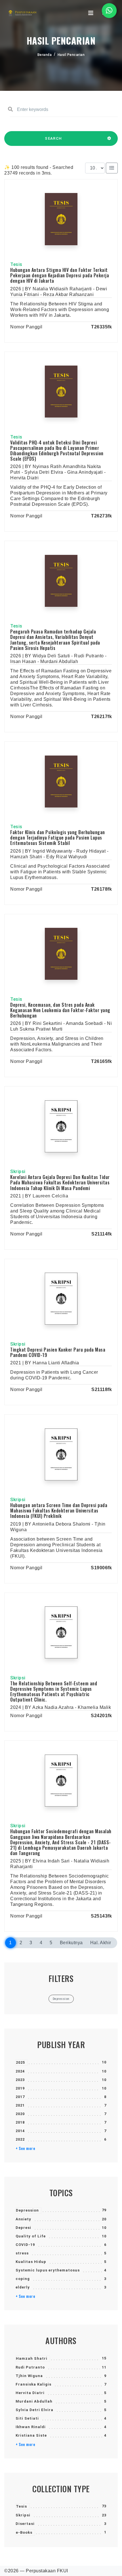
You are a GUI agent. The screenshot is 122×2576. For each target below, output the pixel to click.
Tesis (21, 2506)
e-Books (24, 2532)
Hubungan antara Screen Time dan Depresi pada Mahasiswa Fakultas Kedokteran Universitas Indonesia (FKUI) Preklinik (59, 1511)
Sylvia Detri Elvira (34, 2410)
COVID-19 (25, 2245)
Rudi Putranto (30, 2367)
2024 (20, 2071)
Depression (27, 2210)
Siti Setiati (27, 2418)
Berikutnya (71, 1943)
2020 (20, 2114)
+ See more (25, 2148)
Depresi (23, 2228)
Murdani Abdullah (34, 2401)
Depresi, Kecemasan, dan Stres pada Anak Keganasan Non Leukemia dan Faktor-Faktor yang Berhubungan (60, 1010)
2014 (20, 2131)
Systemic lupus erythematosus (48, 2270)
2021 (20, 2105)
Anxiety (23, 2219)
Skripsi (23, 2515)
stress (22, 2253)
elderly (23, 2287)
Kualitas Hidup (31, 2262)
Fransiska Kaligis (33, 2384)
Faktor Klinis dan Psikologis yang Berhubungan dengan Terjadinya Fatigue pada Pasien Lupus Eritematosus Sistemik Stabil (58, 838)
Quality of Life (31, 2236)
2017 (20, 2097)
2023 (20, 2080)
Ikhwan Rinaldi (31, 2427)
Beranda (45, 55)
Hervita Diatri (30, 2393)
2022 (20, 2139)
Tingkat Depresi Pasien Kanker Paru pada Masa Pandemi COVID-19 (58, 1352)
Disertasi (25, 2524)
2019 (20, 2088)
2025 (20, 2062)
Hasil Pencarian (71, 55)
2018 (20, 2122)
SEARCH (53, 138)
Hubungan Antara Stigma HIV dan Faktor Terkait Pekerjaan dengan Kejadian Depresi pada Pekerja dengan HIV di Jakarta (60, 275)
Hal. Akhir (101, 1943)
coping (23, 2279)
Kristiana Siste (31, 2435)
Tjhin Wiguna (29, 2376)
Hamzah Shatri (32, 2358)
